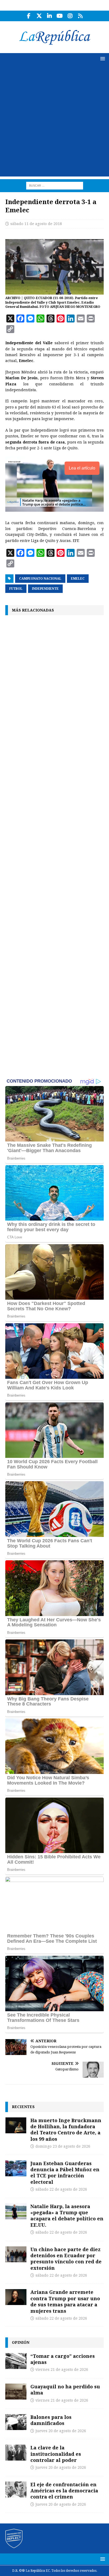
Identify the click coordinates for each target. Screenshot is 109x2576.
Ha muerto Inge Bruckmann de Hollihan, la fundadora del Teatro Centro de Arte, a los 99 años (66, 2130)
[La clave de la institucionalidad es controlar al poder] (16, 2453)
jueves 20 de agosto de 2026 (61, 2431)
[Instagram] (70, 16)
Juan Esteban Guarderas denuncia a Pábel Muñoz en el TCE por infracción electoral (65, 2173)
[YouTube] (60, 16)
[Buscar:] (55, 185)
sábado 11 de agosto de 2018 (36, 224)
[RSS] (80, 16)
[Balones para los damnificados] (16, 2422)
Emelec (78, 579)
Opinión (21, 2342)
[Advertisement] (54, 122)
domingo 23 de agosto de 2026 (63, 2146)
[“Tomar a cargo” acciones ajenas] (16, 2361)
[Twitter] (39, 16)
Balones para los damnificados (51, 2420)
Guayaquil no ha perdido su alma (65, 2390)
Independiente (45, 589)
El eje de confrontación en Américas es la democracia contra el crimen (64, 2491)
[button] (102, 59)
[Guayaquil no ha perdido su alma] (16, 2392)
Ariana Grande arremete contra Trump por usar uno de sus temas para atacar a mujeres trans (65, 2301)
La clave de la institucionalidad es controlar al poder (56, 2454)
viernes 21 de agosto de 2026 (62, 2370)
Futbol (16, 589)
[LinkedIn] (49, 16)
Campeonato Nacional (40, 579)
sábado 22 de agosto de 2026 (61, 2189)
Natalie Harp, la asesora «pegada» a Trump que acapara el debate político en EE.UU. (67, 2216)
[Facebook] (29, 16)
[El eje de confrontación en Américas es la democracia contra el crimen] (16, 2489)
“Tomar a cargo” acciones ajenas (63, 2359)
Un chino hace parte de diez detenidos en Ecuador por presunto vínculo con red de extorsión (66, 2259)
